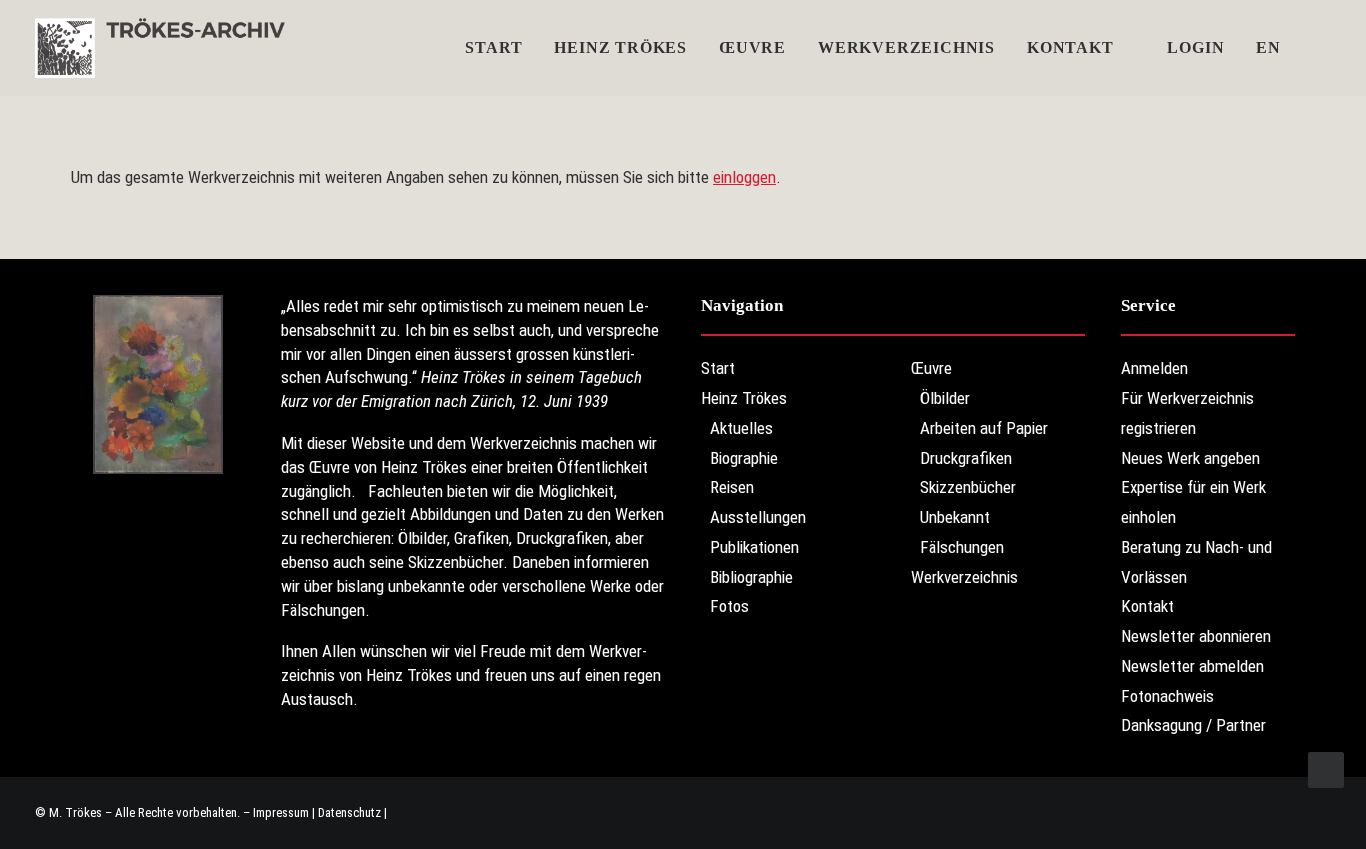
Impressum (281, 812)
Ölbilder (945, 398)
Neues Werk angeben (1190, 458)
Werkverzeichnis (906, 47)
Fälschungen (962, 547)
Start (493, 47)
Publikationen (754, 547)
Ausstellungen (758, 517)
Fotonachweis (1167, 696)
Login (1195, 47)
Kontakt (1070, 47)
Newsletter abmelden (1192, 666)
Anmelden (1154, 368)
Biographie (744, 458)
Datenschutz (349, 812)
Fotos (729, 606)
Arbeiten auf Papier (984, 428)
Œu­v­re (752, 47)
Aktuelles (741, 428)
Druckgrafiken (966, 458)
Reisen (732, 487)
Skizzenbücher (968, 487)
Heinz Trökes (620, 47)
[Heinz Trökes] (160, 48)
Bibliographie (751, 577)
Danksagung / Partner (1193, 725)
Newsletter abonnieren (1196, 636)
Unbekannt (955, 517)
